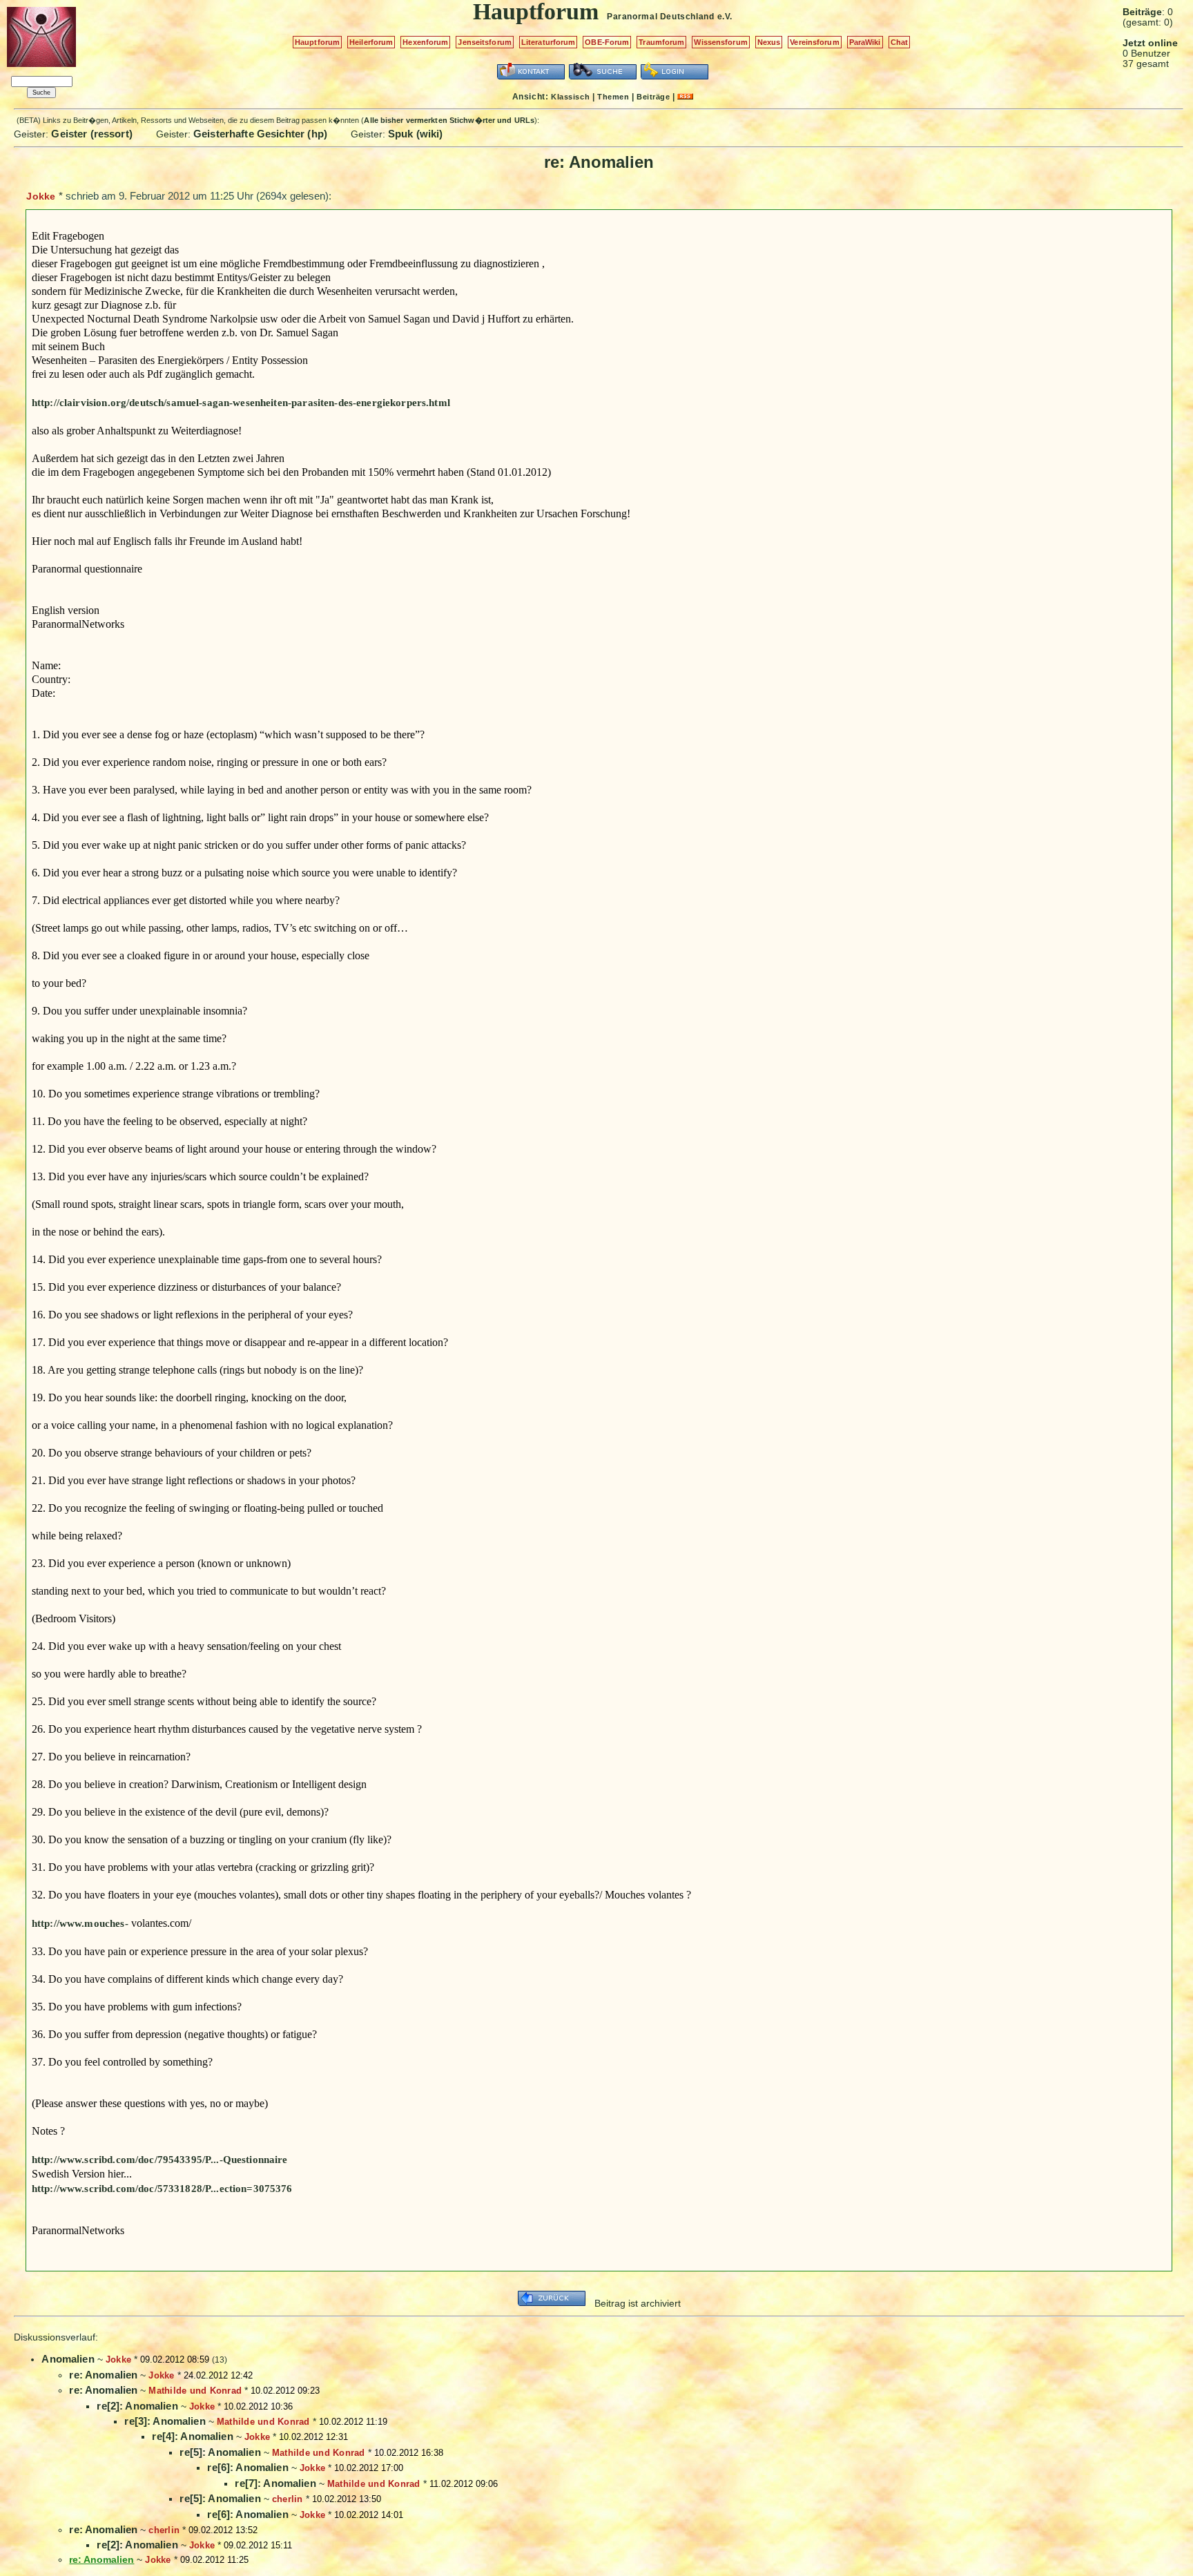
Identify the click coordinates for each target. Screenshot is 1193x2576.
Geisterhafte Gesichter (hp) (260, 134)
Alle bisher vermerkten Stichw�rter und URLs (449, 120)
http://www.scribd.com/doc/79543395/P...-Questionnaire (160, 2160)
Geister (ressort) (92, 134)
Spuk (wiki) (416, 134)
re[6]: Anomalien (248, 2467)
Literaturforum (549, 42)
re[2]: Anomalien (137, 2406)
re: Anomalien (103, 2375)
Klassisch (570, 97)
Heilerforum (371, 42)
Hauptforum (317, 42)
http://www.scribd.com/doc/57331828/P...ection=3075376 (162, 2189)
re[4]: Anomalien (192, 2436)
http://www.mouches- (80, 1923)
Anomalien (68, 2359)
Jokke (41, 196)
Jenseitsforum (484, 42)
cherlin (288, 2499)
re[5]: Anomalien (220, 2452)
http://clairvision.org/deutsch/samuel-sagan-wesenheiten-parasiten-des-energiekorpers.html (241, 403)
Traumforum (661, 42)
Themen (613, 97)
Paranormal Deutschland (660, 17)
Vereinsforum (814, 42)
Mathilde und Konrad (195, 2391)
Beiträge (653, 97)
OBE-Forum (607, 42)
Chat (899, 42)
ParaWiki (865, 42)
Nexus (769, 42)
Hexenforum (425, 42)
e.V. (725, 17)
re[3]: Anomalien (165, 2421)
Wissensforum (720, 42)
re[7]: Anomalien (275, 2483)
